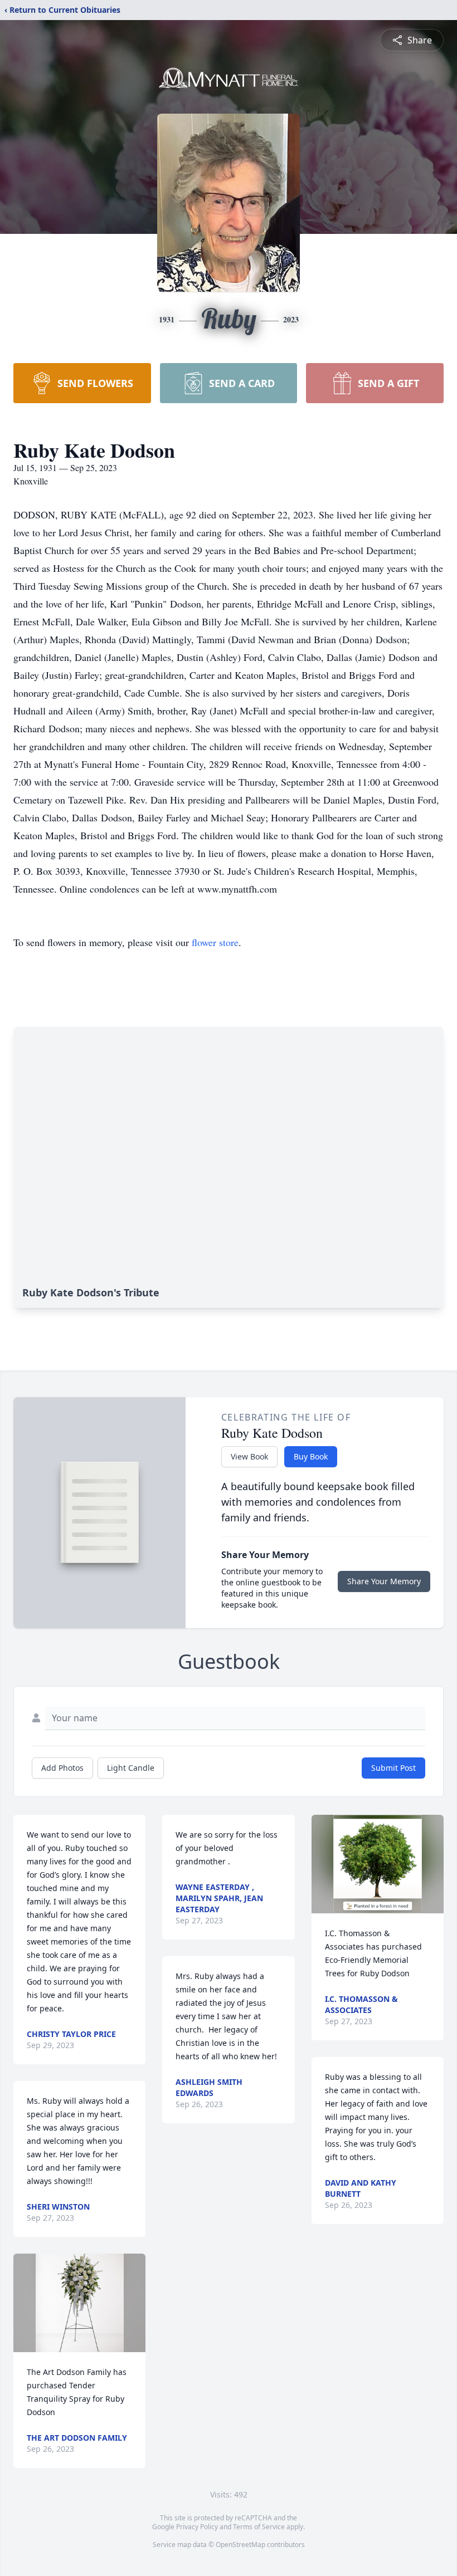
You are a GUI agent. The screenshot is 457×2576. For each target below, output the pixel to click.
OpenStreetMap (240, 2545)
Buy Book (311, 1456)
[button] (80, 2303)
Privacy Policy (197, 2527)
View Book (249, 1456)
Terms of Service (259, 2527)
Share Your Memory (384, 1581)
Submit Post (393, 1768)
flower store (215, 942)
